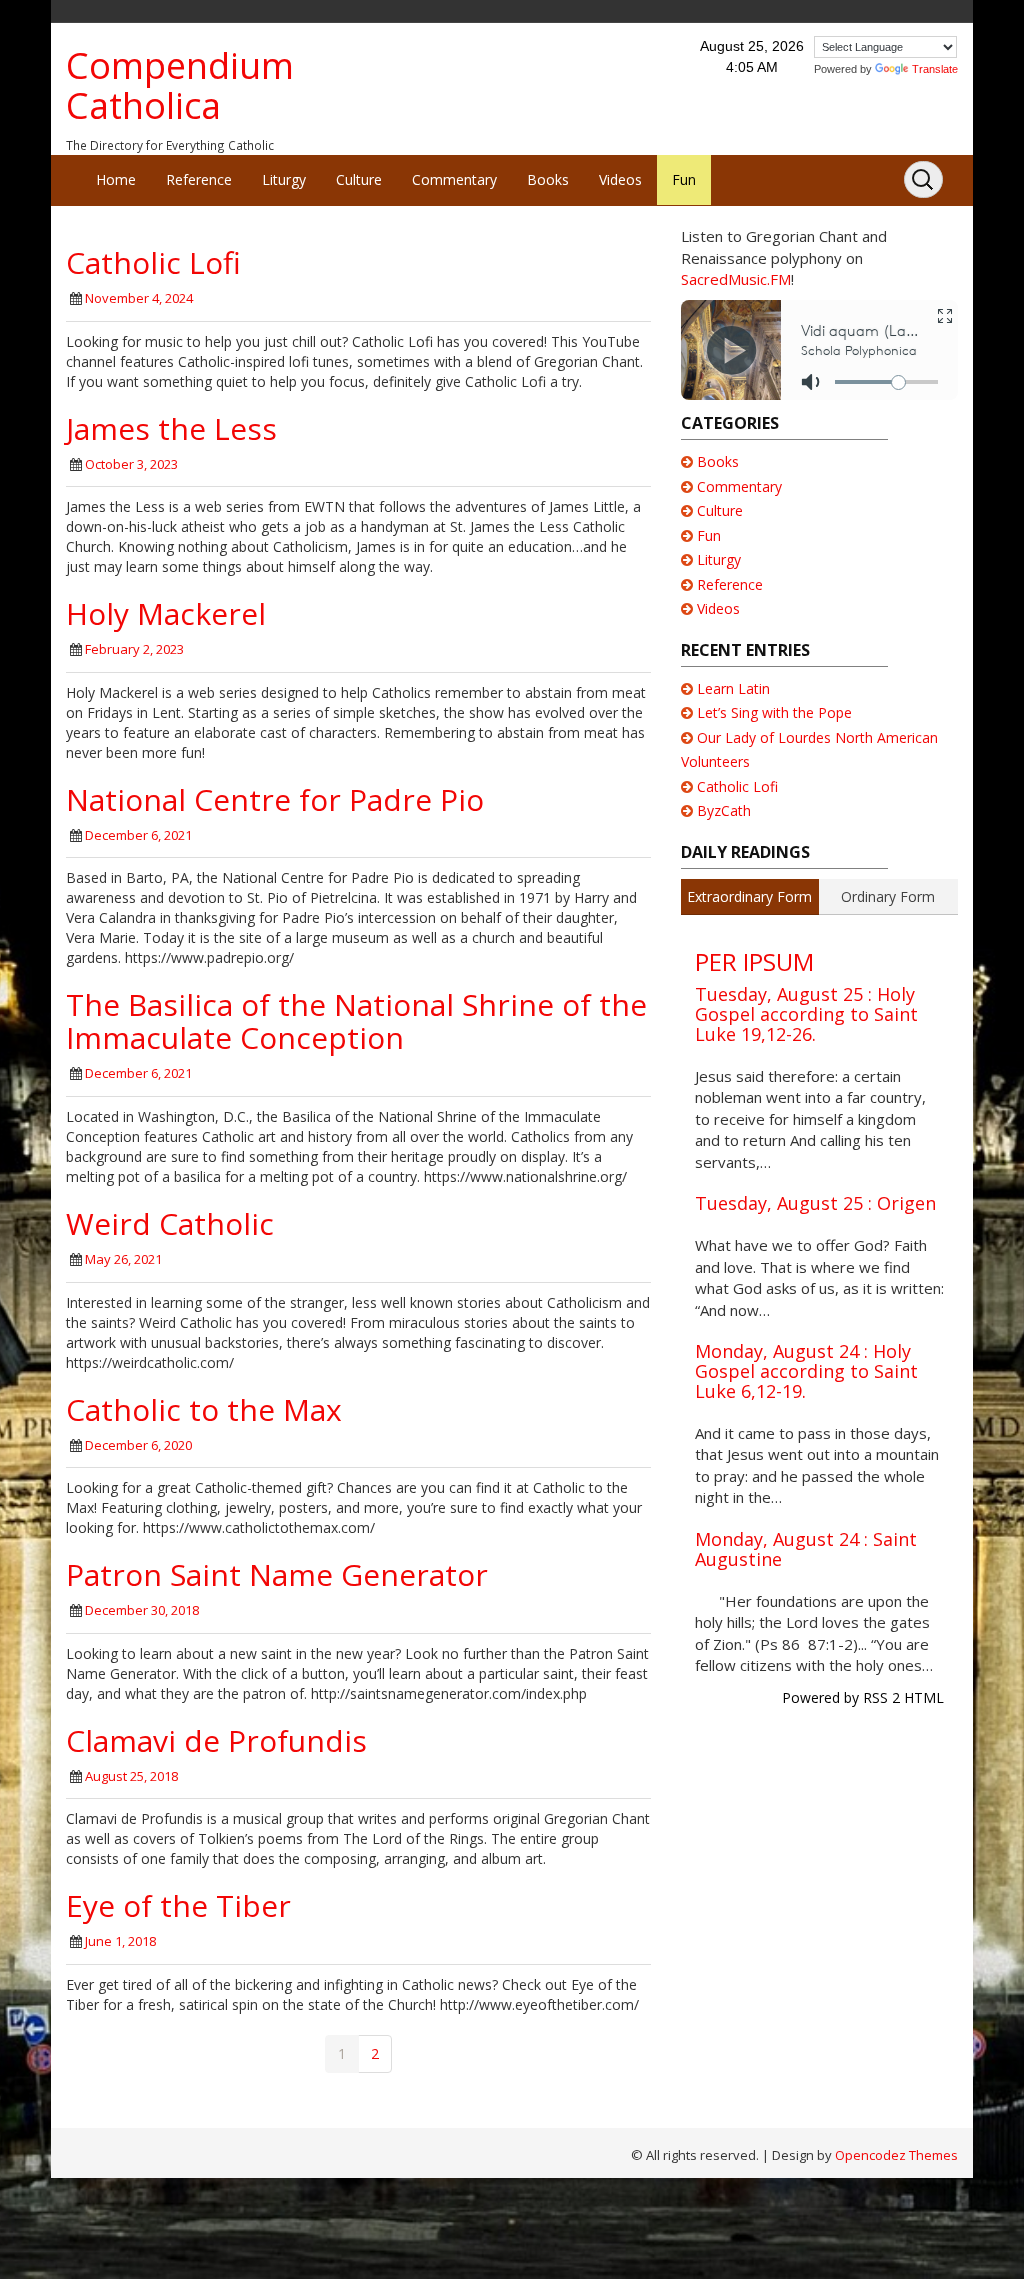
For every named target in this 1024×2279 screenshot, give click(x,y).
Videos (620, 179)
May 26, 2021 (123, 1259)
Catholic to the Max (204, 1409)
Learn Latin (733, 688)
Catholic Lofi (153, 262)
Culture (359, 179)
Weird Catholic (170, 1223)
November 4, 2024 (139, 298)
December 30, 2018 (142, 1610)
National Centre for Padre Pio (275, 799)
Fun (684, 179)
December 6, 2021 (138, 835)
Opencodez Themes (896, 2155)
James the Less (171, 428)
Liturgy (284, 179)
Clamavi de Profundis (216, 1740)
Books (548, 179)
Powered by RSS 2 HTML (863, 1697)
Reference (199, 179)
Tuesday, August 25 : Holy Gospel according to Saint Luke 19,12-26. (806, 1014)
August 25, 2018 (131, 1776)
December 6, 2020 (138, 1445)
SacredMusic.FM (736, 279)
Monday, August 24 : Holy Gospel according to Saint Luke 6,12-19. (806, 1371)
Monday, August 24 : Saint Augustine (806, 1549)
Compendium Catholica (180, 85)
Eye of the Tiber (178, 1905)
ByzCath (724, 810)
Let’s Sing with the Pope (774, 712)
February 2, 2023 (134, 649)
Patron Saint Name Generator (277, 1574)
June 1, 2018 (120, 1941)
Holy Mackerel (166, 613)
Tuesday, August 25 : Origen (815, 1203)
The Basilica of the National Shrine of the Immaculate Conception (356, 1021)
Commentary (454, 179)
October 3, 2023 (131, 464)
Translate (935, 69)
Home (116, 179)
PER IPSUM (754, 961)
